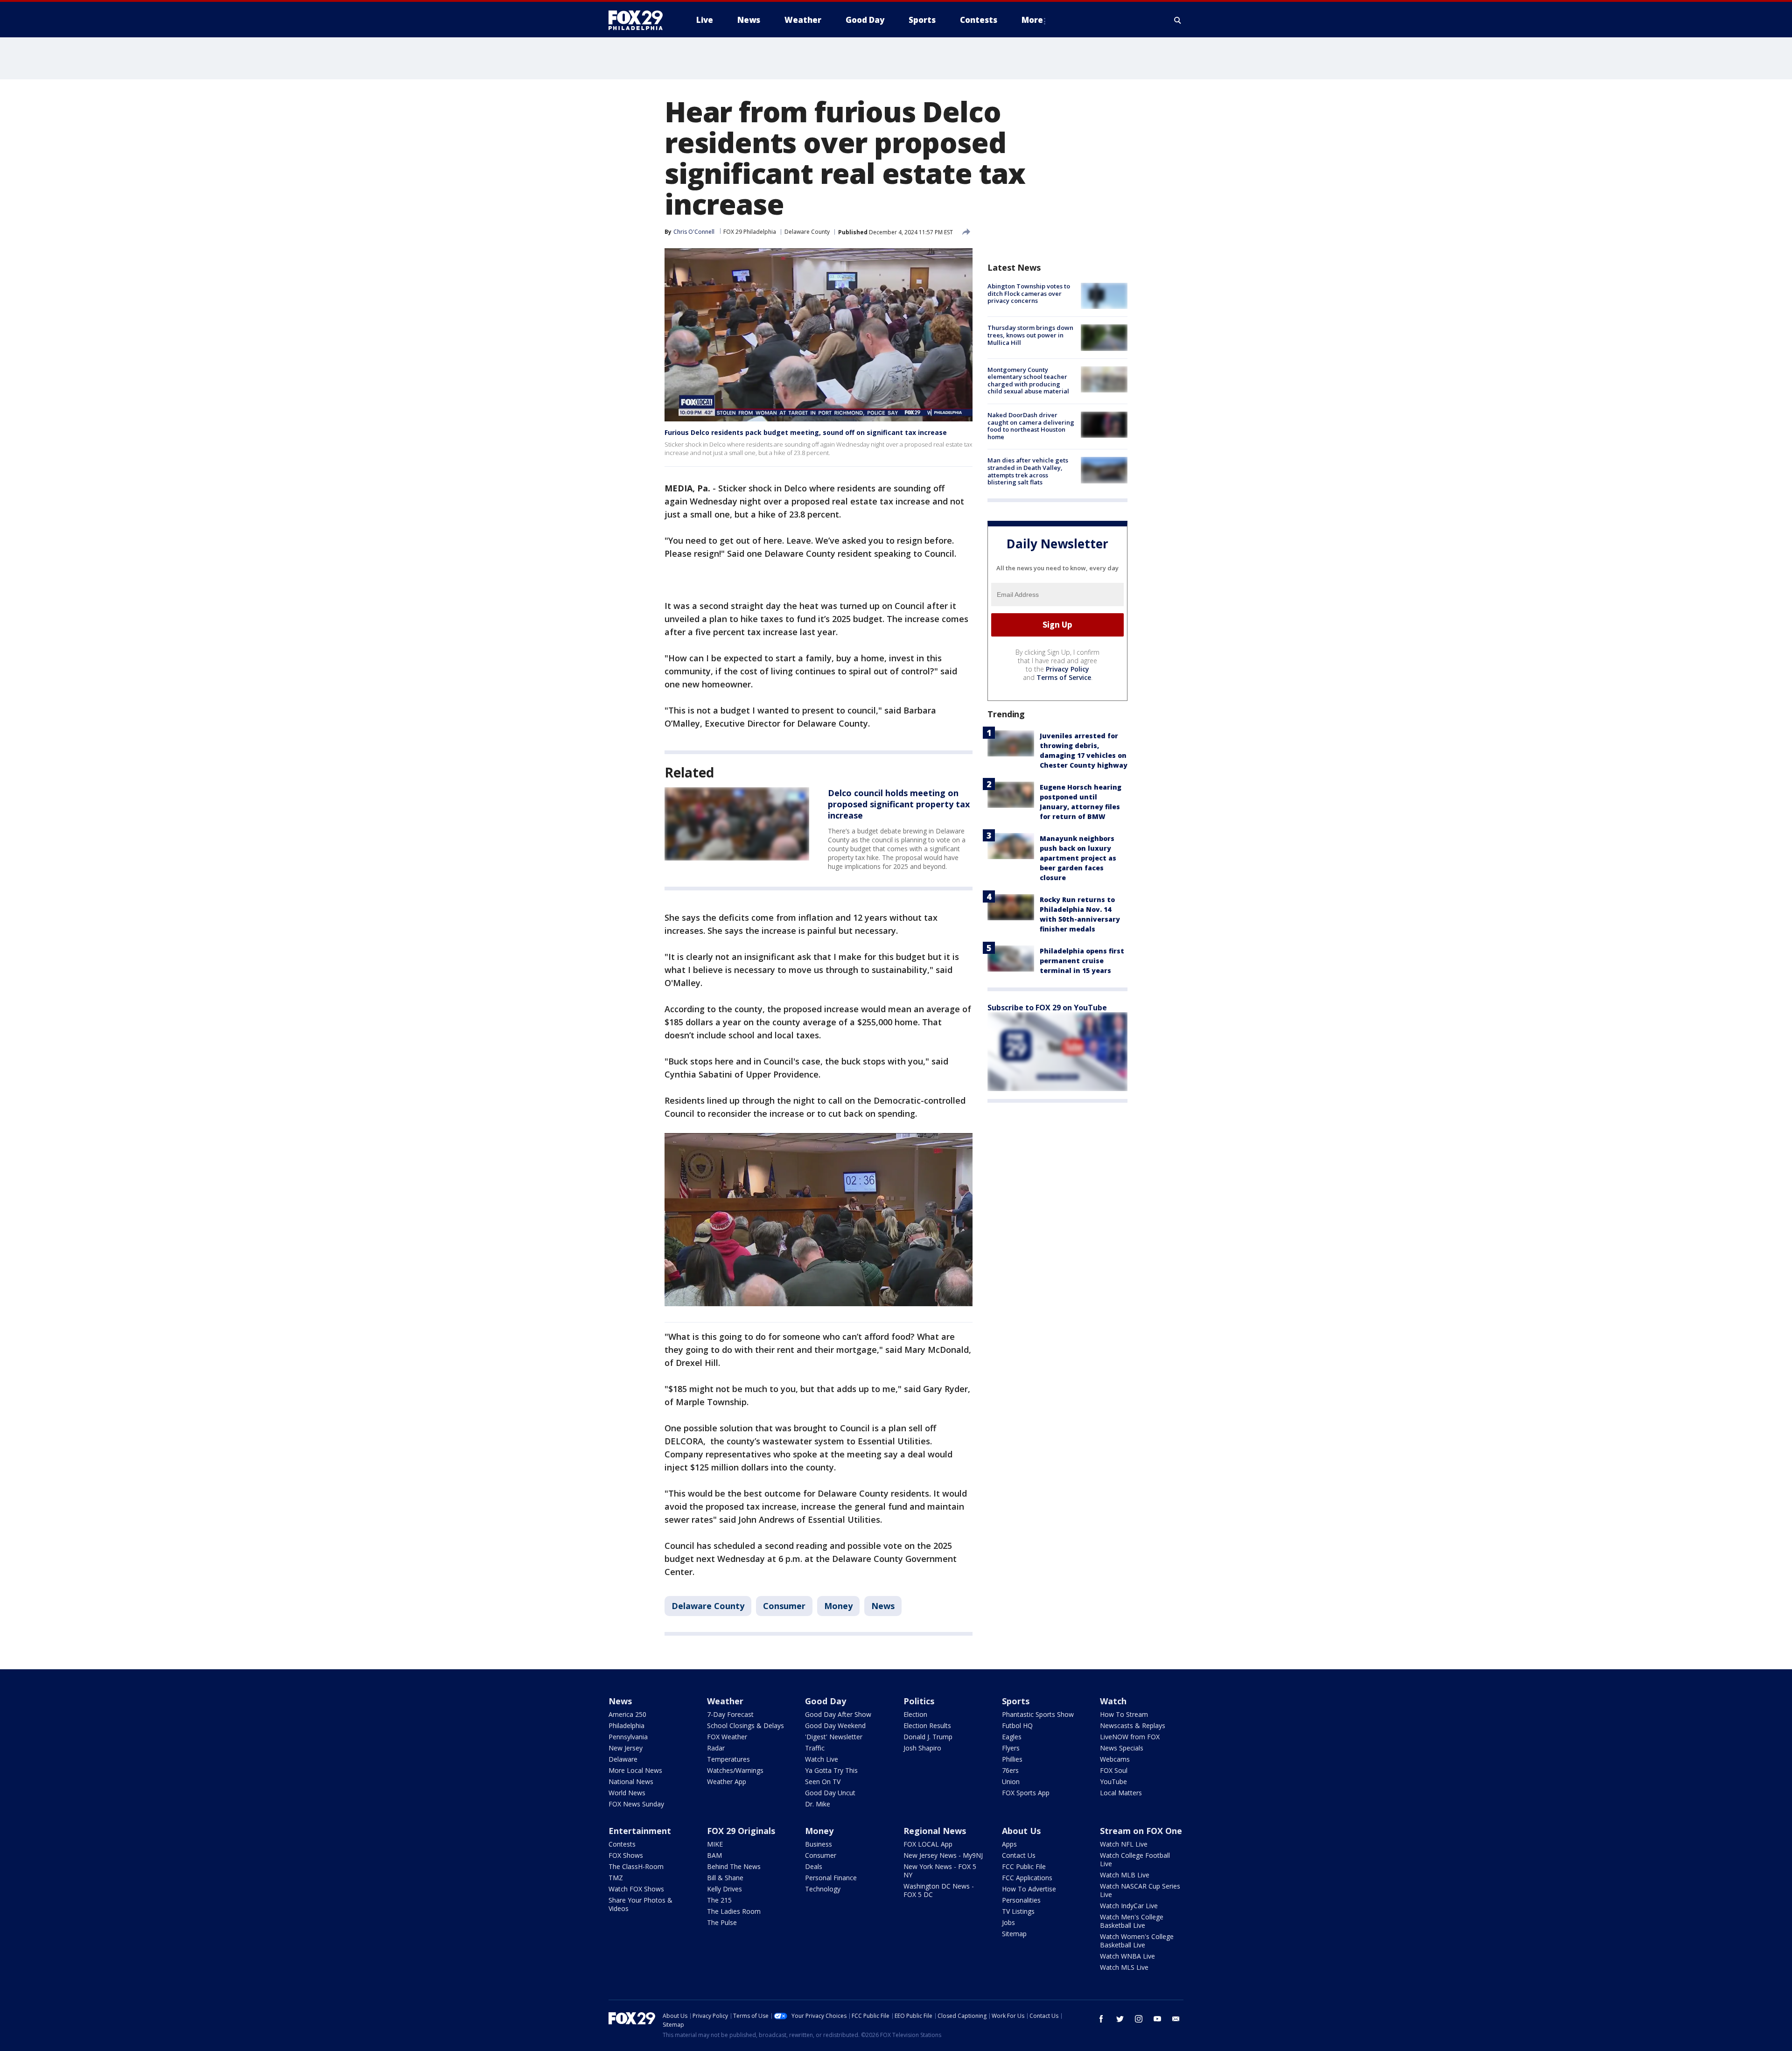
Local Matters (1121, 1793)
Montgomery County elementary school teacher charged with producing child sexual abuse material (1028, 381)
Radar (716, 1748)
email (1176, 2019)
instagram (1139, 2019)
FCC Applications (1027, 1878)
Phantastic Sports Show (1038, 1714)
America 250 (627, 1714)
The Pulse (722, 1922)
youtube (1157, 2019)
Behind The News (734, 1866)
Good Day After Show (838, 1714)
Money (838, 1606)
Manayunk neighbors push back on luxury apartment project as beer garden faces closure (1078, 857)
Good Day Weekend (835, 1725)
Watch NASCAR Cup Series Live (1140, 1890)
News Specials (1122, 1748)
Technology (823, 1889)
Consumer (784, 1606)
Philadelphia (626, 1725)
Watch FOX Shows (636, 1889)
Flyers (1011, 1748)
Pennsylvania (628, 1737)
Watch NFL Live (1124, 1844)
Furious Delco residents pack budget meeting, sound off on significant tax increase (806, 432)
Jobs (1008, 1922)
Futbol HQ (1017, 1725)
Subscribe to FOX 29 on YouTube (1047, 1007)
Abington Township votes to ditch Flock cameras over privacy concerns (1029, 293)
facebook (1101, 2019)
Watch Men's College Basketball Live (1132, 1921)
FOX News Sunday (636, 1804)
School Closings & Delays (745, 1725)
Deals (814, 1866)
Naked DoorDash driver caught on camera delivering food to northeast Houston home (1031, 426)
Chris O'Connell (694, 232)
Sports (1016, 1701)
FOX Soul (1114, 1770)
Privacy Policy (1067, 668)
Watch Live (822, 1759)
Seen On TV (823, 1781)
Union (1011, 1781)
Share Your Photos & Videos (640, 1904)
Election (915, 1714)
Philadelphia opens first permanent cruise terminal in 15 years (1082, 960)
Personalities (1021, 1900)
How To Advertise (1029, 1889)
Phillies (1012, 1759)
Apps (1009, 1844)
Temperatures (728, 1759)
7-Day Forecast (730, 1714)
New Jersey (626, 1748)
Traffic (815, 1748)
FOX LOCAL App (928, 1844)
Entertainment (640, 1831)
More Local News (635, 1770)
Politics (919, 1701)
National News (631, 1781)
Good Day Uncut (830, 1793)
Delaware (623, 1759)
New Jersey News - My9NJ (943, 1855)
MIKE (715, 1844)
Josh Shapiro (922, 1748)
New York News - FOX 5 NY (940, 1871)
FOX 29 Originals (741, 1831)
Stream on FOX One (1141, 1831)
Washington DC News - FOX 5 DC (939, 1890)
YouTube (1113, 1781)
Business (819, 1844)
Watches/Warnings (735, 1770)
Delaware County (807, 232)
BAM (714, 1855)
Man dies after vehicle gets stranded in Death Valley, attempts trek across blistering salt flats (1028, 471)
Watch (1113, 1701)
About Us (1021, 1831)
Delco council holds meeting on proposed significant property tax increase (899, 804)
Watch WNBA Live (1127, 1956)
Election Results (927, 1725)
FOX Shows (626, 1855)
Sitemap (1014, 1934)
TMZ (616, 1878)
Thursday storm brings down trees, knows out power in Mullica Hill (1030, 335)
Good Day (826, 1701)
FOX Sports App (1026, 1793)
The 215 (719, 1900)
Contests (622, 1844)
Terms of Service (1064, 677)
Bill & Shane (725, 1878)
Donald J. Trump (928, 1737)
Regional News (935, 1831)
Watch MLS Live (1124, 1967)
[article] (737, 824)
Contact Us (1019, 1855)
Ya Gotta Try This (831, 1770)
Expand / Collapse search (1178, 20)
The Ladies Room (734, 1911)
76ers (1010, 1770)
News (883, 1606)
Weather (725, 1701)
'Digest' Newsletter (834, 1737)
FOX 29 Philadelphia (750, 232)
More (1032, 20)
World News (627, 1793)
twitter (1120, 2019)
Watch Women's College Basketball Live (1137, 1941)
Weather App (727, 1781)
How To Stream (1124, 1714)
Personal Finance (831, 1878)
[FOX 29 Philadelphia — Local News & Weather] (639, 20)
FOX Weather (727, 1737)
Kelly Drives (724, 1889)
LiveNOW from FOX (1130, 1737)
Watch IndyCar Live (1129, 1906)
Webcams (1115, 1759)
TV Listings (1018, 1911)
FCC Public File (1024, 1866)
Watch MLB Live (1125, 1875)
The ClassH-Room (636, 1866)
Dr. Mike (818, 1804)
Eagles (1012, 1737)
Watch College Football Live (1135, 1859)
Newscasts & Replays (1133, 1725)
